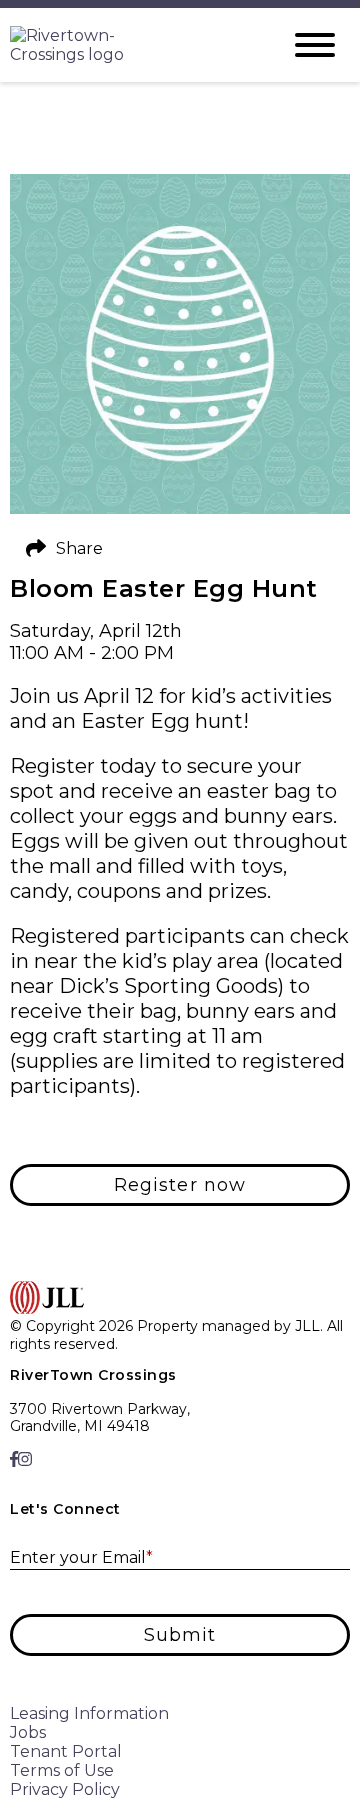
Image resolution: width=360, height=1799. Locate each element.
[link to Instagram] (25, 1459)
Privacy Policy (65, 1789)
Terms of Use (62, 1770)
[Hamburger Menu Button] (315, 45)
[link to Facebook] (14, 1459)
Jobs (28, 1732)
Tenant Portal (66, 1751)
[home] (130, 45)
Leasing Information (89, 1713)
